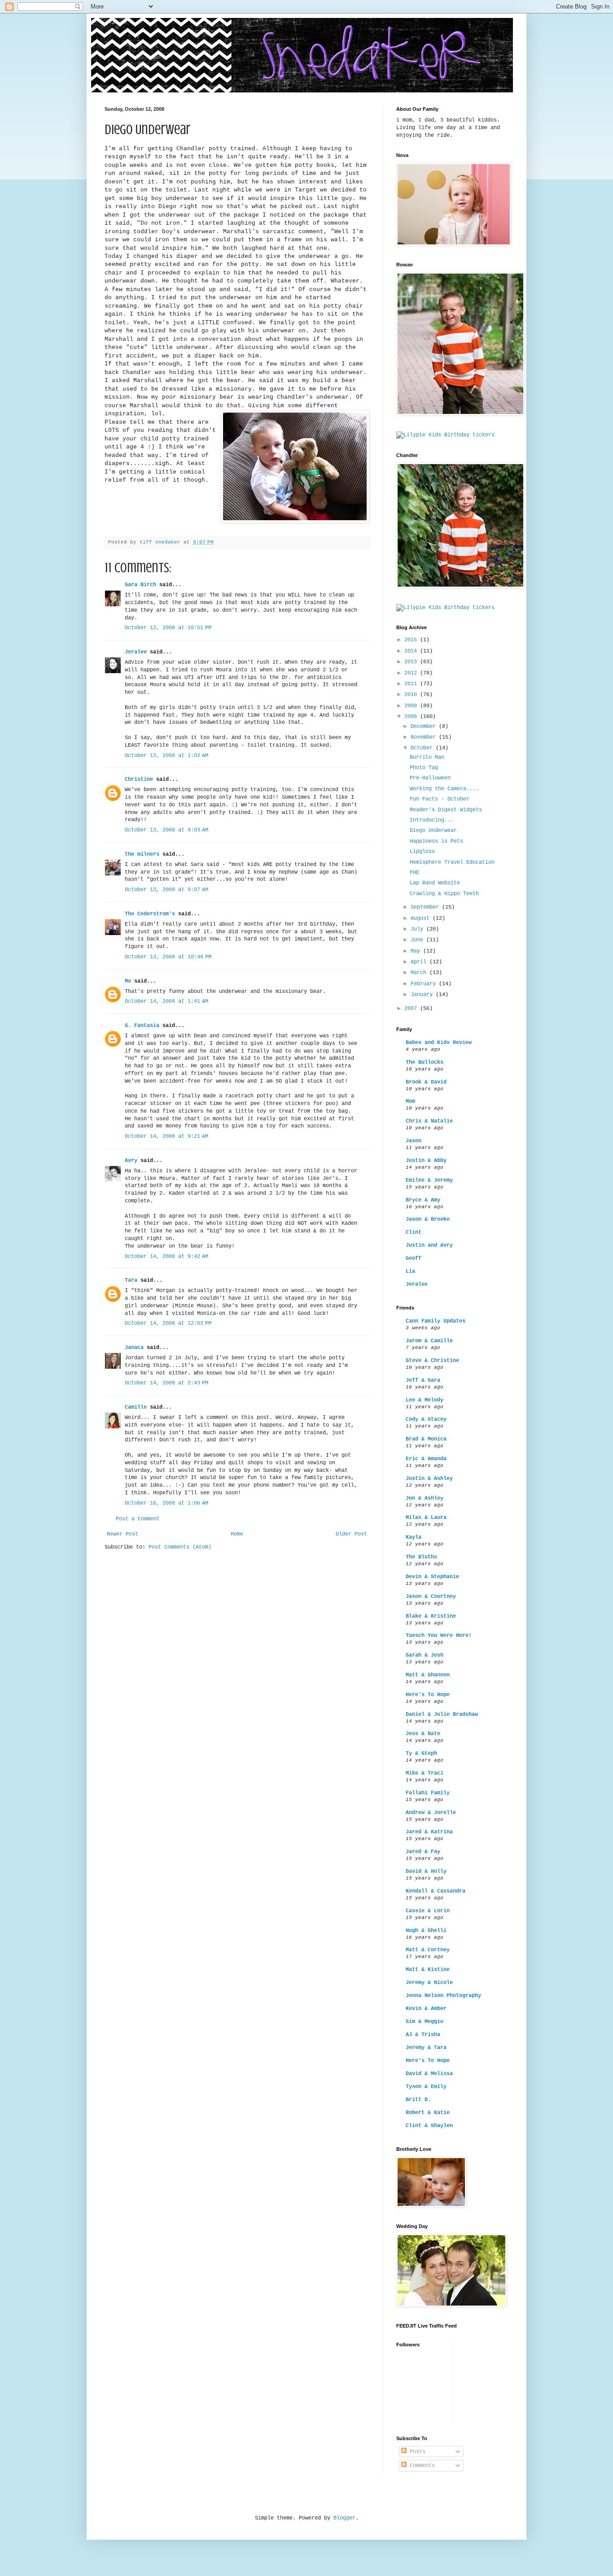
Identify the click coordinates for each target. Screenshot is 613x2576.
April (420, 962)
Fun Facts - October (440, 799)
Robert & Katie (428, 2113)
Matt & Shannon (428, 1675)
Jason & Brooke (428, 1219)
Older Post (351, 1534)
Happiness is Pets (436, 841)
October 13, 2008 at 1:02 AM (166, 756)
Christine (139, 779)
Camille (136, 1407)
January (423, 995)
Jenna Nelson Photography (443, 1996)
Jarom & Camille (429, 1341)
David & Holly (426, 1871)
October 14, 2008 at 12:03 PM (168, 1323)
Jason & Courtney (431, 1597)
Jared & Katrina (429, 1832)
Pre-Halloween (430, 778)
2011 (412, 684)
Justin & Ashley (429, 1479)
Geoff (414, 1258)
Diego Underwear (433, 831)
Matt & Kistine (428, 1970)
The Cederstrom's (150, 914)
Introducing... (432, 820)
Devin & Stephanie (432, 1577)
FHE (414, 873)
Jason (414, 1141)
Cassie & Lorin (428, 1911)
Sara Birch (140, 585)
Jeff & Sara (423, 1380)
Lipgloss (422, 852)
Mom (410, 1101)
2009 (412, 706)
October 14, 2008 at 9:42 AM (166, 1257)
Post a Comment (138, 1519)
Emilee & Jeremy (429, 1180)
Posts (416, 2452)
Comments (421, 2466)
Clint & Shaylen (429, 2126)
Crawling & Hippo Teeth (444, 894)
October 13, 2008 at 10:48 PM (168, 957)
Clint (414, 1232)
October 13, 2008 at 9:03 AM (166, 830)
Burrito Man (427, 757)
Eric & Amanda (426, 1459)
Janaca (134, 1348)
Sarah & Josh (425, 1655)
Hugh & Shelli (426, 1931)
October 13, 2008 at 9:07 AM (166, 890)
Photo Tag (424, 768)
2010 (412, 695)
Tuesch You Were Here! (439, 1636)
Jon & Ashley (425, 1498)
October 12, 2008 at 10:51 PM (168, 628)
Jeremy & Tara (426, 2048)
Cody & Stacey (426, 1419)
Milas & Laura (426, 1518)
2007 (412, 1009)
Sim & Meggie (425, 2022)
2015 (412, 640)
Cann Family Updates (436, 1321)
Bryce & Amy (423, 1200)
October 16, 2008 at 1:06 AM (166, 1503)
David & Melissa (429, 2074)
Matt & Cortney (428, 1950)
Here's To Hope (428, 1695)
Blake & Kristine (431, 1616)
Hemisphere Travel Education (452, 862)
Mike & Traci (425, 1773)
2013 (412, 662)
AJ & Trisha (423, 2035)
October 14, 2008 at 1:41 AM (166, 1001)
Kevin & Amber (426, 2009)
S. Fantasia (142, 1026)
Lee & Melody (425, 1400)
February (425, 984)
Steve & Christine (432, 1361)
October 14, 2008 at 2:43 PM (166, 1383)
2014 (412, 651)
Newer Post (123, 1534)
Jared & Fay (423, 1852)
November (425, 737)
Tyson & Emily (426, 2087)
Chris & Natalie (429, 1121)
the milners (142, 854)
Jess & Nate (423, 1734)
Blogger (344, 2518)
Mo (128, 981)
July (418, 929)
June (418, 940)
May (417, 951)
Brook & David (426, 1082)
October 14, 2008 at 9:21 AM (166, 1136)
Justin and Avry (429, 1245)
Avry (131, 1161)
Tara (131, 1280)
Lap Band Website (435, 883)
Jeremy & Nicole (429, 1983)
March (420, 973)
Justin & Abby (426, 1161)
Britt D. (418, 2100)
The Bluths (421, 1557)
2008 (412, 717)
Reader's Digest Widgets (446, 810)
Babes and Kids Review (439, 1043)
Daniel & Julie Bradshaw (442, 1714)
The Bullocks (425, 1062)
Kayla (414, 1537)
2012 (412, 673)
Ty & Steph (421, 1754)
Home (237, 1534)
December (425, 727)
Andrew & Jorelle (431, 1813)
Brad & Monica (426, 1439)
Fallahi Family (428, 1793)
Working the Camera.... (444, 789)
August (422, 918)
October (423, 748)
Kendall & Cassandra (436, 1891)
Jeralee (136, 652)
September (426, 907)
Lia (410, 1271)
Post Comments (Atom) (180, 1547)
